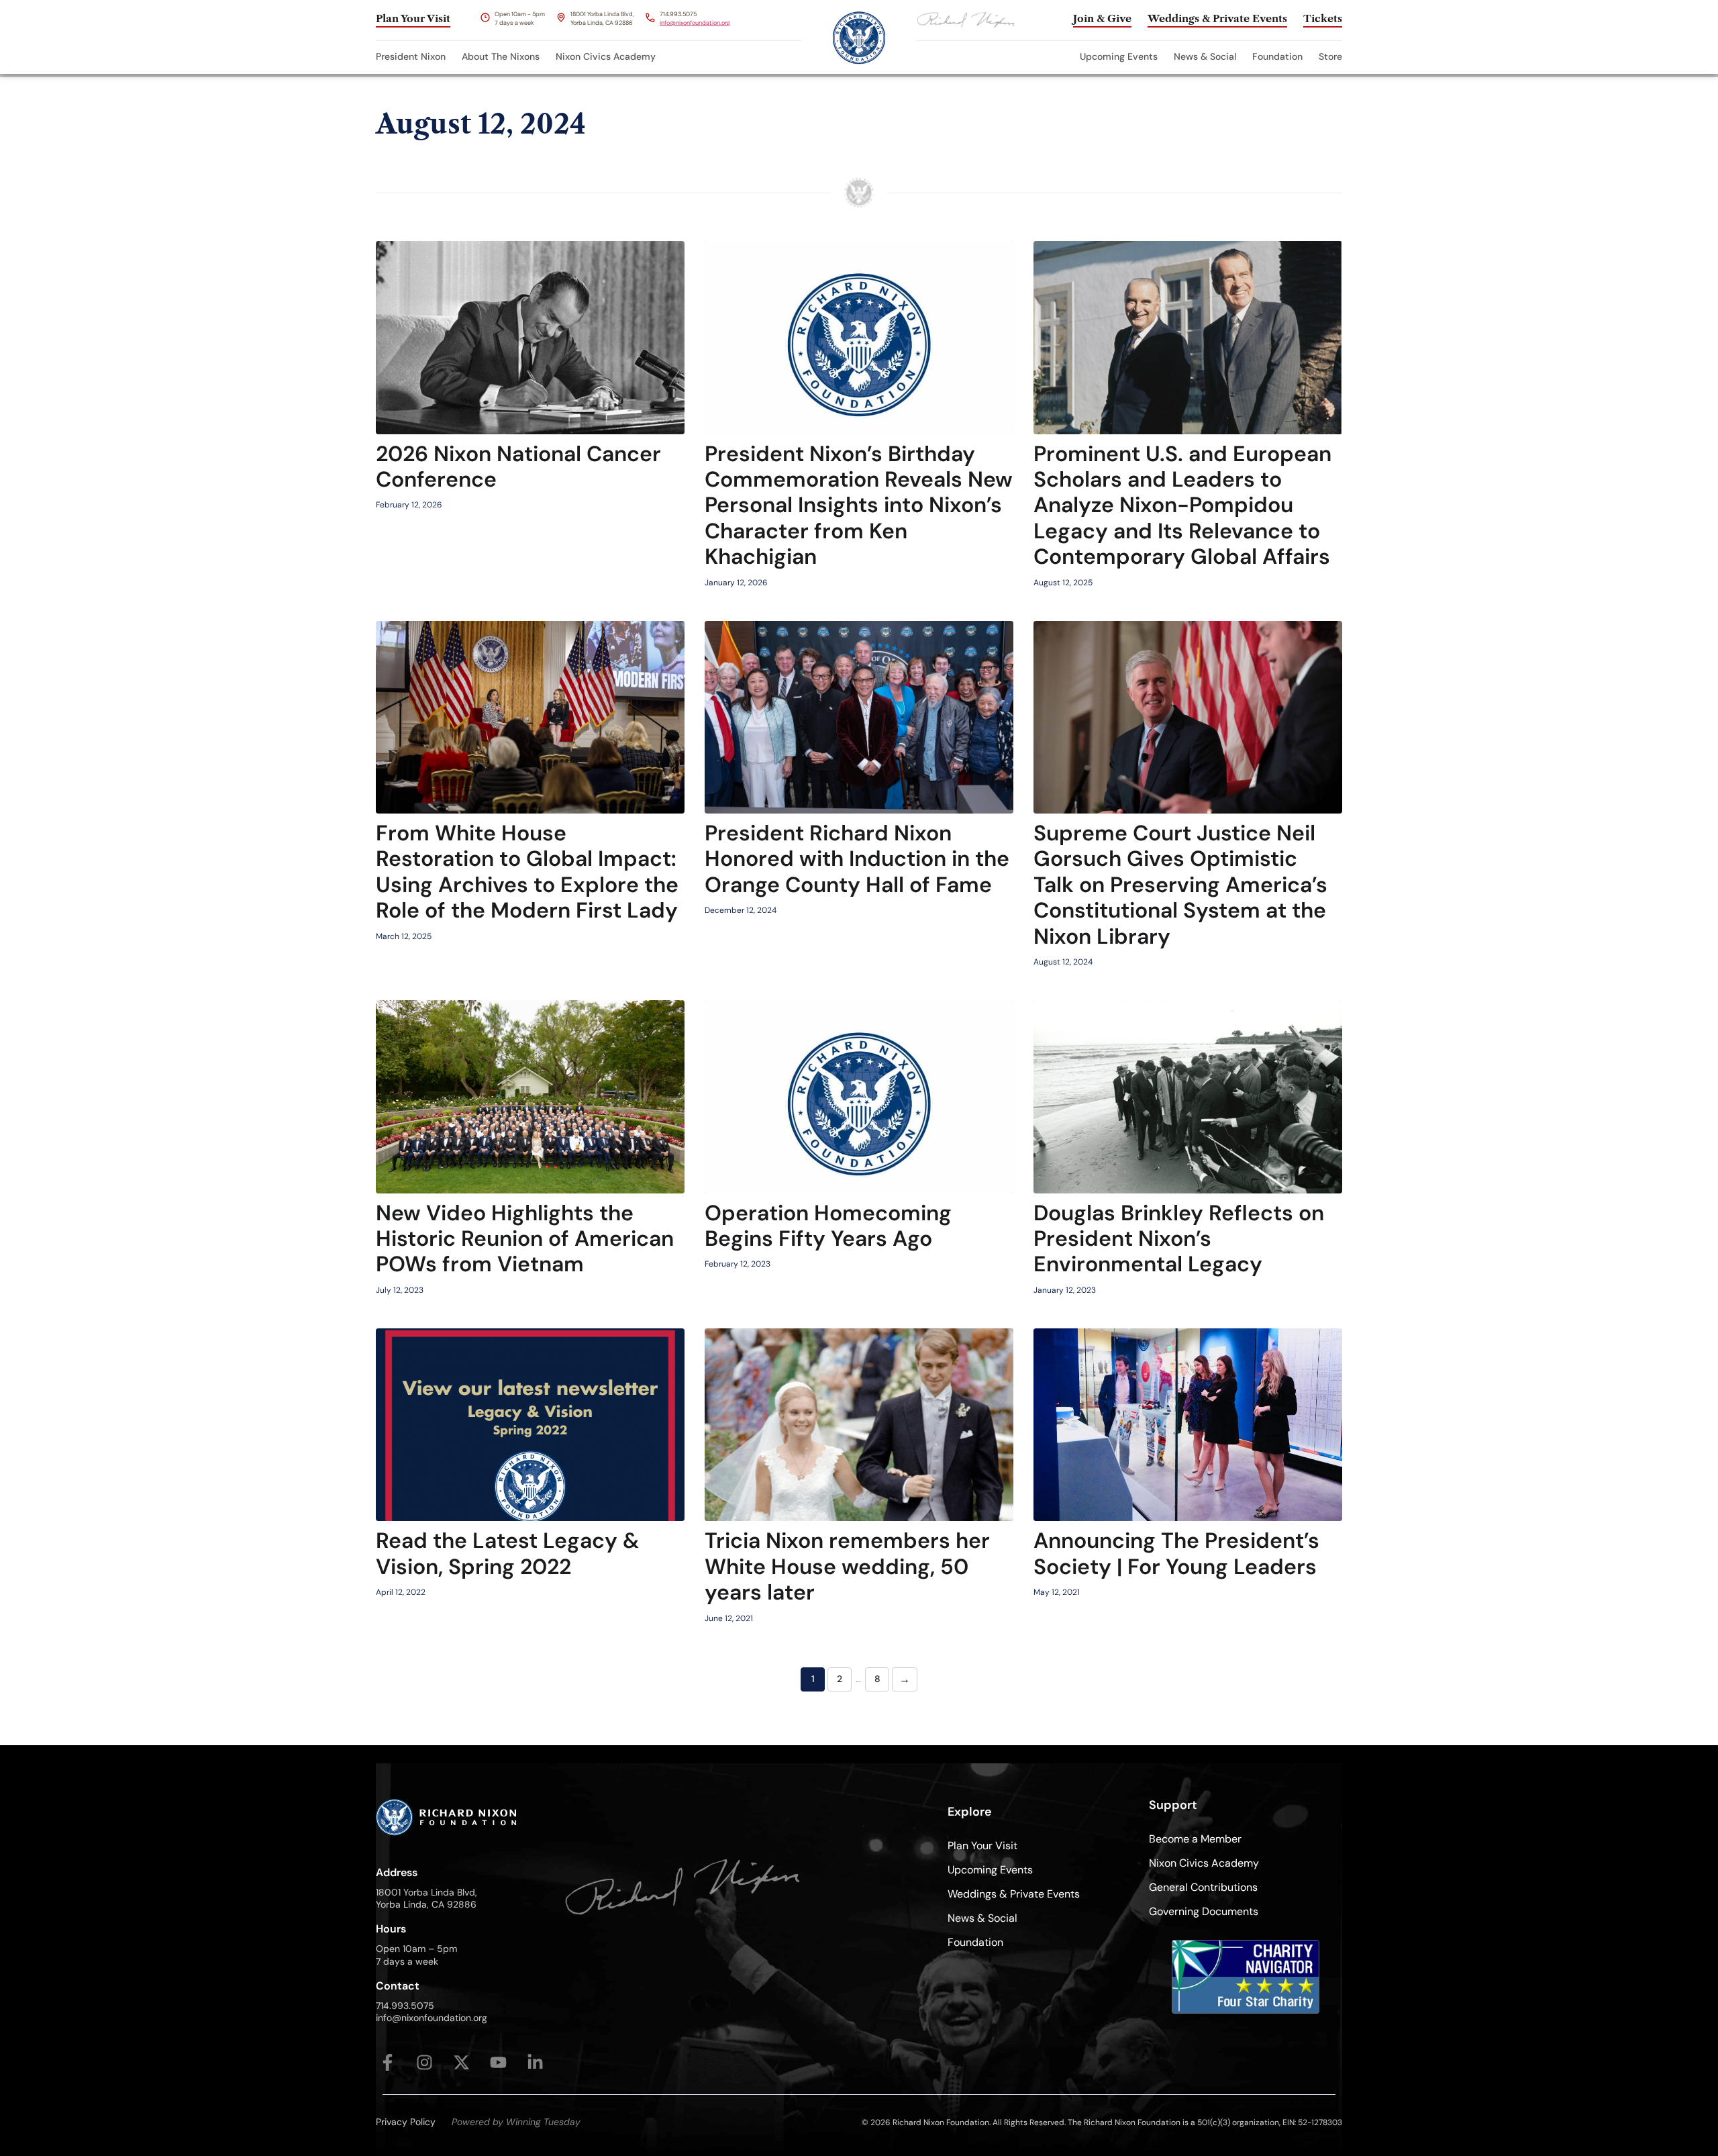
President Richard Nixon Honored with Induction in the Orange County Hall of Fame (857, 859)
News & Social (1205, 56)
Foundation (1277, 56)
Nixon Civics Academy (606, 56)
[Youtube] (498, 2062)
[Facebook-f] (388, 2062)
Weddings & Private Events (1014, 1894)
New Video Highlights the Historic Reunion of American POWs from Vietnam (525, 1239)
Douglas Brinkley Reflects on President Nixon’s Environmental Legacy (1179, 1239)
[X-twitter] (461, 2062)
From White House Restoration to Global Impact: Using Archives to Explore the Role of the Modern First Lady (527, 872)
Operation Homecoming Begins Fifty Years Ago (828, 1226)
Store (1330, 56)
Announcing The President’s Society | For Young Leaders (1176, 1553)
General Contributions (1203, 1887)
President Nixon (411, 56)
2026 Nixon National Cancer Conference (518, 467)
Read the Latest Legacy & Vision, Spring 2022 (508, 1553)
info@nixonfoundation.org (695, 23)
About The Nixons (501, 56)
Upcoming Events (1119, 56)
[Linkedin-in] (535, 2062)
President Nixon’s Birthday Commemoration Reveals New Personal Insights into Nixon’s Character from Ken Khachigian (859, 505)
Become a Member (1195, 1839)
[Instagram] (424, 2062)
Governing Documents (1204, 1911)
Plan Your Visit (982, 1846)
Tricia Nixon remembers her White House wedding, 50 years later (847, 1566)
